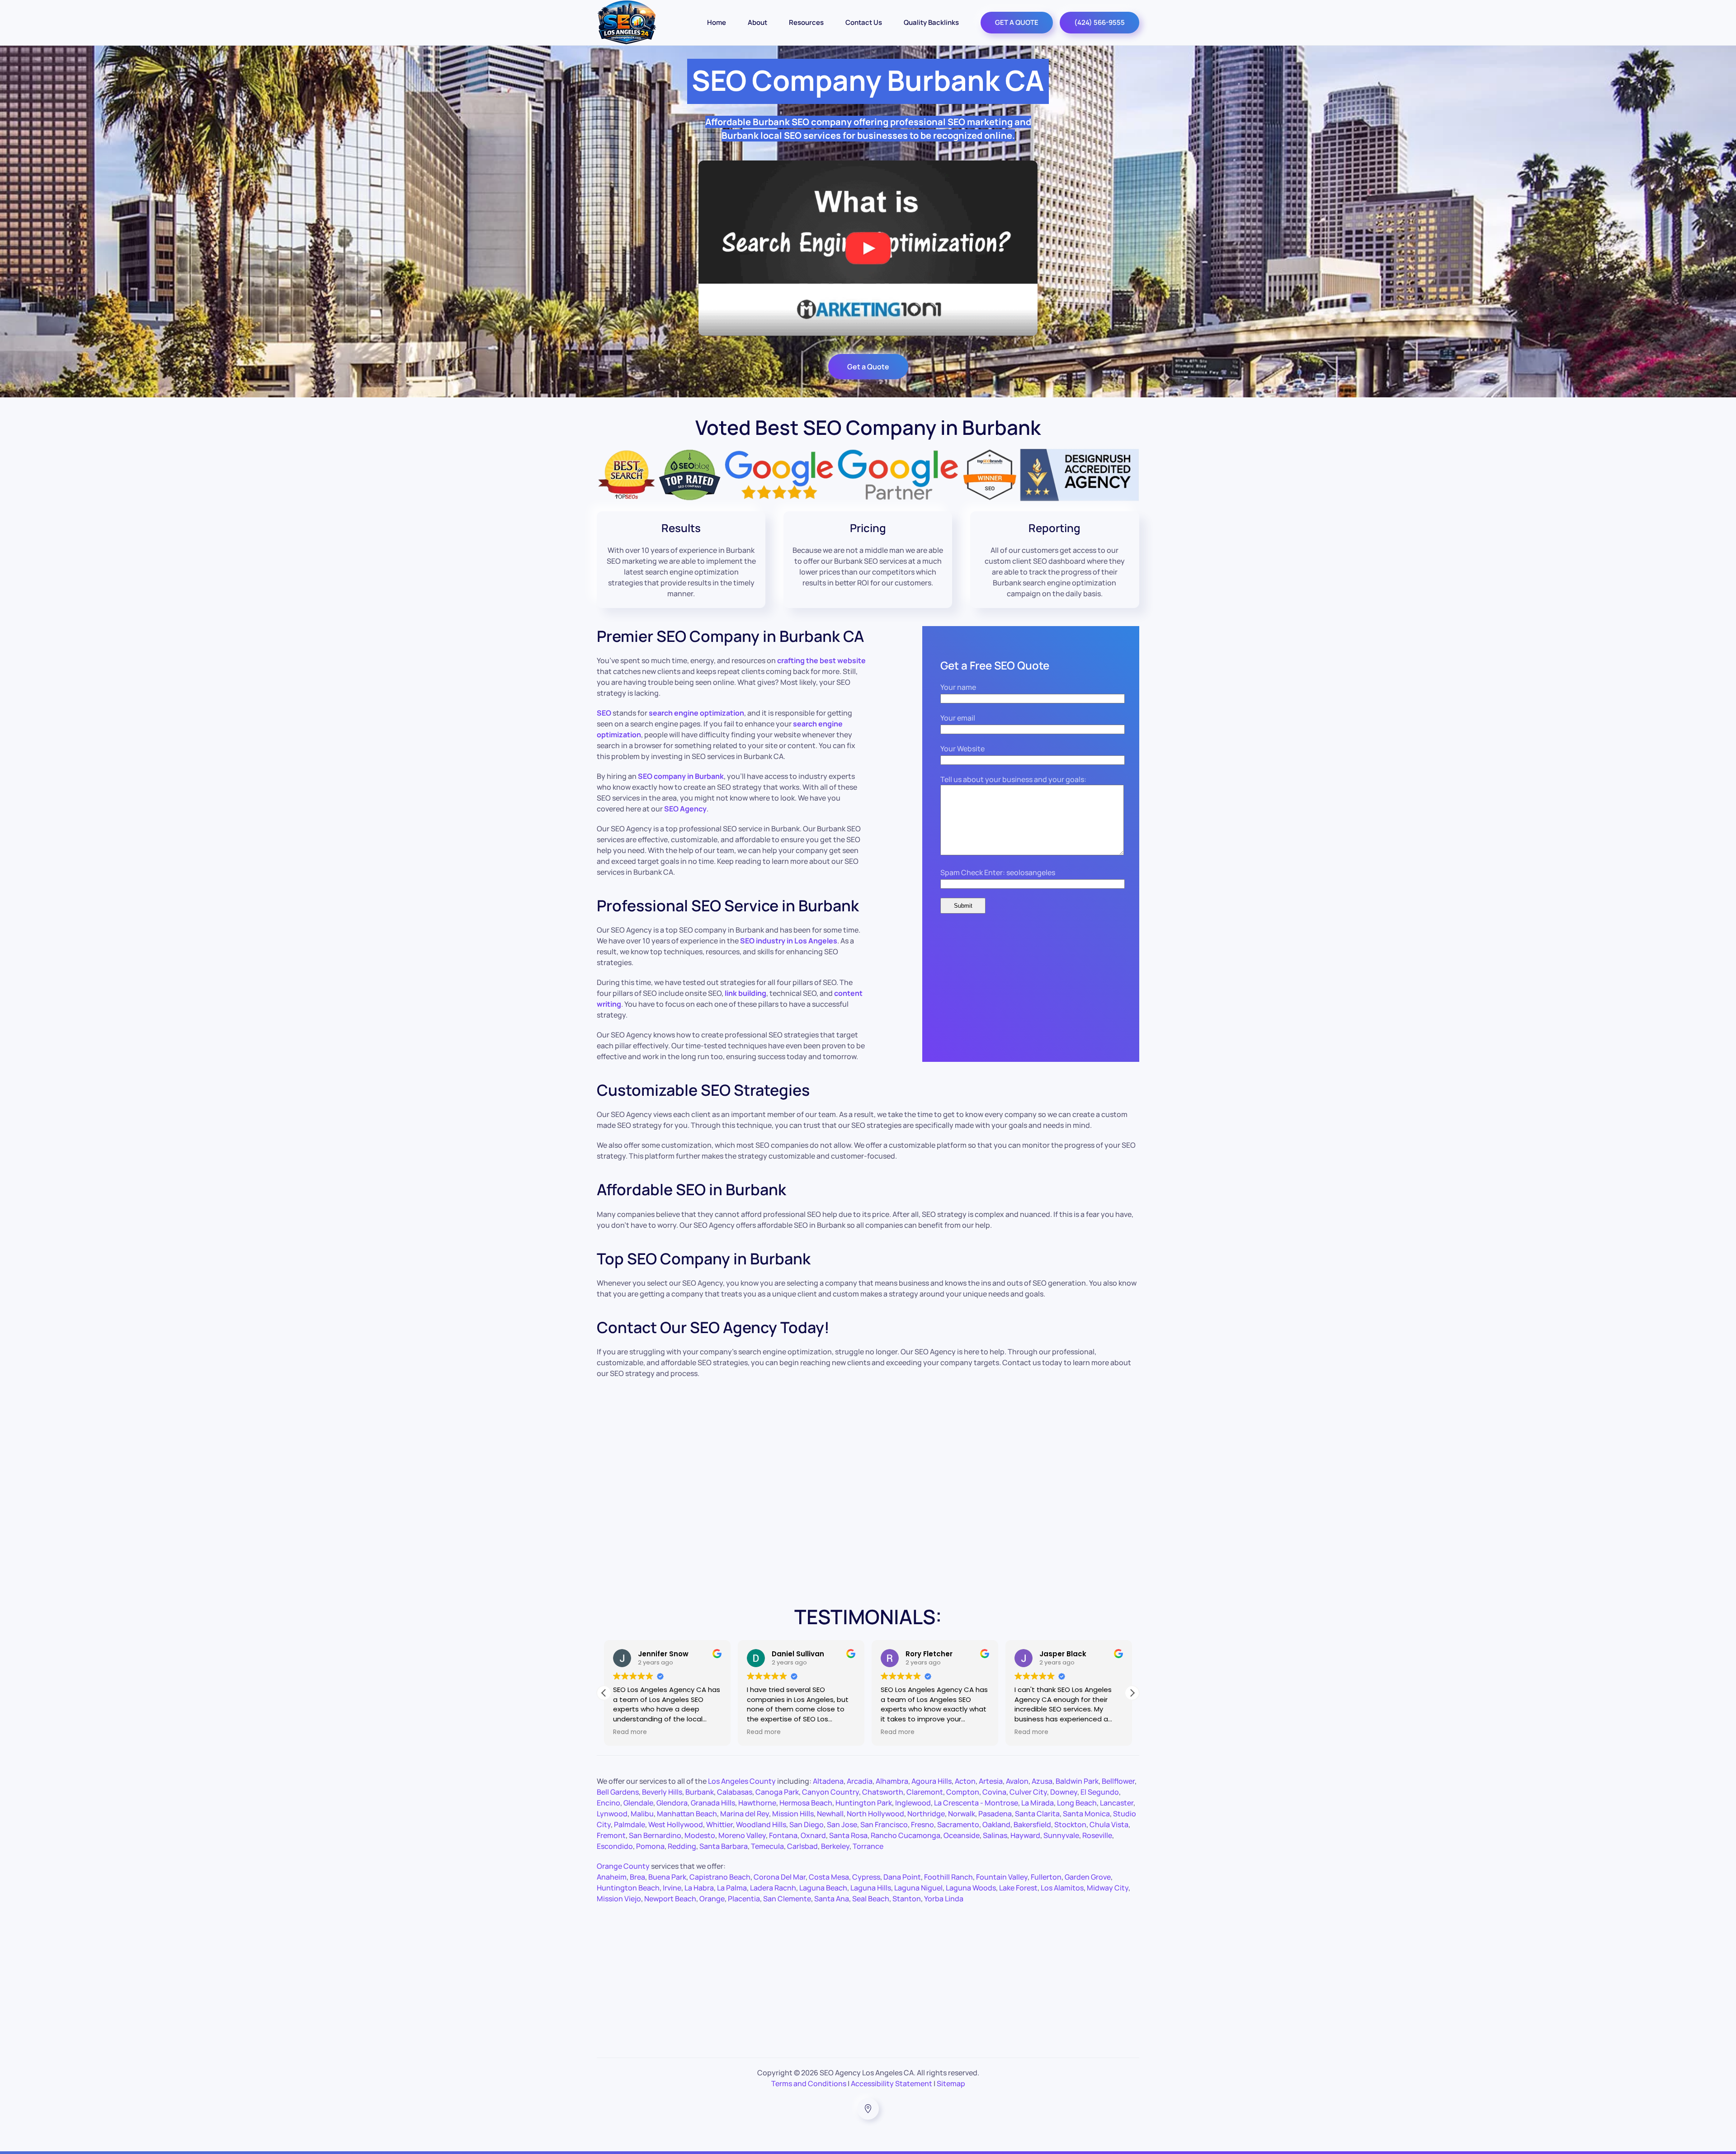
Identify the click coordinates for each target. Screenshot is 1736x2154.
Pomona (650, 1846)
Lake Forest (1018, 1888)
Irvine (672, 1888)
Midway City (1108, 1888)
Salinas (995, 1835)
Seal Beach (871, 1899)
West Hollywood (676, 1824)
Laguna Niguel (918, 1888)
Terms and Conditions (809, 2083)
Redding (682, 1846)
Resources (806, 22)
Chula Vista (1109, 1824)
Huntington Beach (628, 1888)
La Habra (699, 1888)
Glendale (638, 1803)
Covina (994, 1792)
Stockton (1070, 1824)
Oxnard (813, 1835)
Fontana (783, 1835)
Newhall (830, 1814)
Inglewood (913, 1803)
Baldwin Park (1077, 1781)
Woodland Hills (761, 1824)
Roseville (1097, 1835)
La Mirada (1038, 1803)
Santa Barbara (724, 1846)
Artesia (991, 1781)
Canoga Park (777, 1792)
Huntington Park (864, 1803)
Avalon (1017, 1781)
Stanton (907, 1899)
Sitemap (951, 2083)
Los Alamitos (1062, 1888)
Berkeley (835, 1846)
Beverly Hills (662, 1792)
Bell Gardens (618, 1792)
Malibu (642, 1814)
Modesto (700, 1835)
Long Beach (1077, 1803)
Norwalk (962, 1814)
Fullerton (1046, 1877)
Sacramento (958, 1824)
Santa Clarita (1037, 1814)
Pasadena (995, 1814)
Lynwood (612, 1814)
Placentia (744, 1899)
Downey (1064, 1792)
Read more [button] (630, 1732)
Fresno (922, 1824)
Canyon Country (830, 1792)
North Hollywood (875, 1814)
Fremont (611, 1835)
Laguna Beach (823, 1888)
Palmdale (630, 1824)
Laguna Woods (971, 1888)
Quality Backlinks (931, 22)
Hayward (1025, 1835)
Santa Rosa (848, 1835)
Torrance (868, 1846)
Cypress (866, 1877)
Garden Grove (1088, 1877)
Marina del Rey (745, 1814)
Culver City (1028, 1792)
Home (717, 22)
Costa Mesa (829, 1877)
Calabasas (735, 1792)
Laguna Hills (871, 1888)
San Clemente (787, 1899)
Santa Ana (832, 1899)
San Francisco (884, 1824)
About (757, 22)
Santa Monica (1086, 1814)
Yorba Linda (944, 1899)
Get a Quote (868, 367)
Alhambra (892, 1781)
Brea (637, 1877)
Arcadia (860, 1781)
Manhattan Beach (687, 1814)
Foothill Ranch (948, 1877)
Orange (712, 1899)
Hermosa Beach (806, 1803)
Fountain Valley (1002, 1877)
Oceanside (962, 1835)
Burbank (700, 1792)
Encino (609, 1803)
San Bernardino (655, 1835)
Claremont (925, 1792)
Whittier (719, 1824)
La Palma (732, 1888)
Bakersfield (1032, 1824)
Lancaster (1117, 1803)
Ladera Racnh (773, 1888)
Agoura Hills (932, 1781)
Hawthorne (757, 1803)
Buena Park (667, 1877)
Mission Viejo (619, 1899)
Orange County (623, 1866)
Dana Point (902, 1877)
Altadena (828, 1781)
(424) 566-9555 (1099, 22)
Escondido (615, 1846)
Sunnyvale (1061, 1835)
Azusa (1042, 1781)
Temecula (767, 1846)
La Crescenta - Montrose (976, 1803)
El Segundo (1100, 1792)
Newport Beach (670, 1899)
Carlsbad (802, 1846)
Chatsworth (883, 1792)
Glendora (672, 1803)
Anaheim (612, 1877)
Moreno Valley (742, 1835)
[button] (1132, 1693)
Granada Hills (713, 1803)
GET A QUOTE (1017, 22)
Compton (963, 1792)
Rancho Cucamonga (906, 1835)
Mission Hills (793, 1814)
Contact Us (864, 22)
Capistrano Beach (720, 1877)
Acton (965, 1781)
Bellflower (1118, 1781)
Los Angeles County (742, 1781)
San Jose (842, 1824)
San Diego (807, 1824)
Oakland (996, 1824)
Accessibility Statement (892, 2083)
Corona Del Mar (780, 1877)
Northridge (926, 1814)
